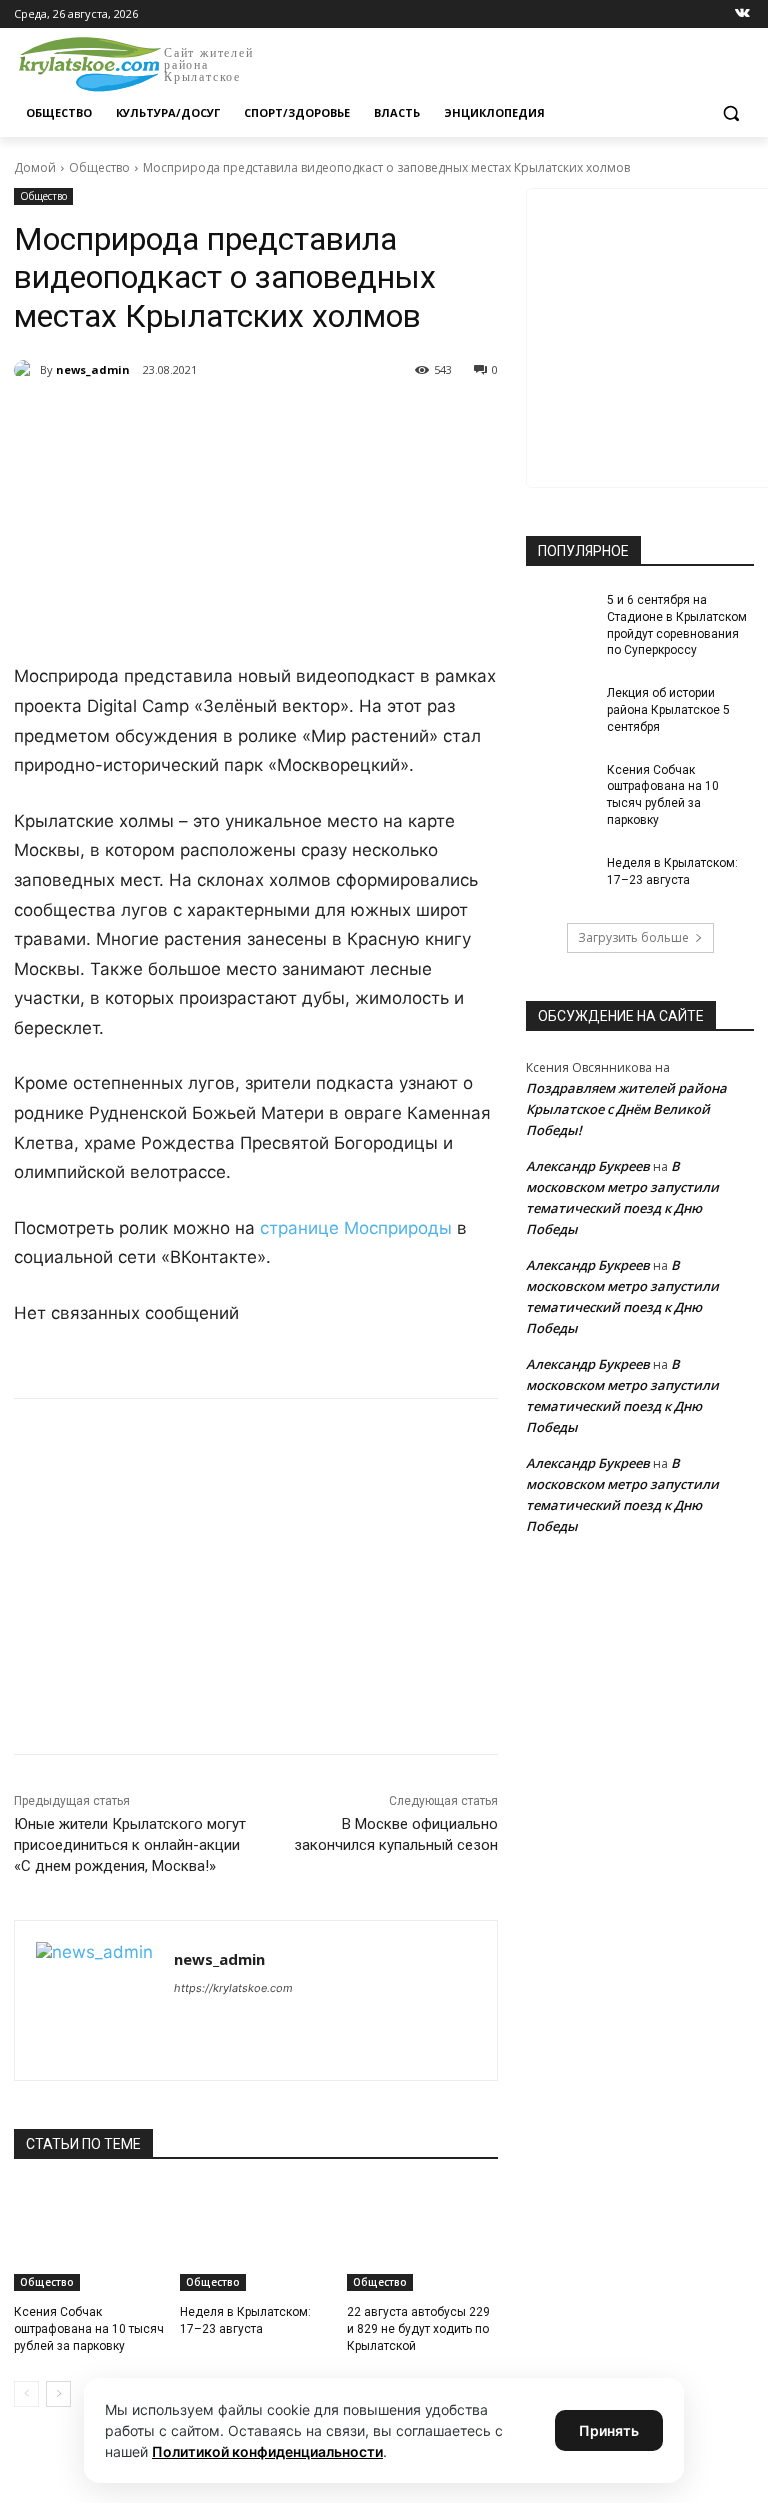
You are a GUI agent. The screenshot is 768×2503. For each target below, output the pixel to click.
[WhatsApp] (290, 421)
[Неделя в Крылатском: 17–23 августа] (255, 2238)
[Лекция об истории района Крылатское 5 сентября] (560, 709)
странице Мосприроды (358, 1228)
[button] (730, 113)
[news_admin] (27, 370)
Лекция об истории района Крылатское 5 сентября (668, 710)
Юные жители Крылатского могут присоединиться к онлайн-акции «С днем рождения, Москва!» (130, 1845)
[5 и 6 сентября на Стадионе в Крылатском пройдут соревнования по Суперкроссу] (560, 616)
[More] (383, 421)
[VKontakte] (742, 14)
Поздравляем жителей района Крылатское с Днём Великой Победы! (626, 1109)
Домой (35, 167)
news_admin (93, 369)
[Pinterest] (336, 421)
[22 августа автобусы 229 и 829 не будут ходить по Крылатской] (422, 2238)
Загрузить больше (633, 937)
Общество (99, 167)
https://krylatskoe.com (233, 1988)
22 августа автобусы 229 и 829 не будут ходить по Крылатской (418, 2329)
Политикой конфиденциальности (267, 2451)
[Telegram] (244, 421)
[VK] (198, 421)
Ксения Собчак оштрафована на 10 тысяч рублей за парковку (89, 2329)
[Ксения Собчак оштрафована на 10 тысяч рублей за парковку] (89, 2238)
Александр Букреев (588, 1166)
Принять (609, 2430)
